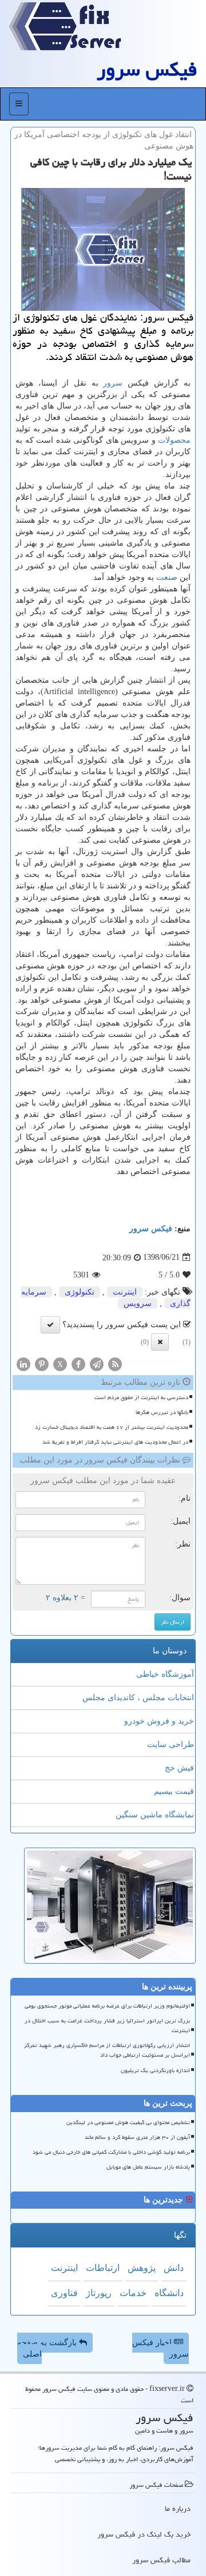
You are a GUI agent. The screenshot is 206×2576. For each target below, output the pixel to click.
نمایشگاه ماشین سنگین (155, 1815)
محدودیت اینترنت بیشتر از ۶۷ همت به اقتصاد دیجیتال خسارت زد (112, 1427)
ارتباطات (103, 2268)
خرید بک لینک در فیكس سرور (144, 2534)
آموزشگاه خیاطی (165, 1674)
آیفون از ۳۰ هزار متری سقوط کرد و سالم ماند (137, 2137)
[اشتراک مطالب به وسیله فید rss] (115, 1363)
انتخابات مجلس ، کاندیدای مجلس (138, 1698)
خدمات (133, 2293)
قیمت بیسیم (174, 1791)
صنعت (167, 577)
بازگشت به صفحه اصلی (48, 2348)
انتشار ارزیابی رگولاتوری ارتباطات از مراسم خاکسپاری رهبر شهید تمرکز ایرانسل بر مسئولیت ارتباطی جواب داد (107, 2050)
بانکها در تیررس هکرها (162, 1412)
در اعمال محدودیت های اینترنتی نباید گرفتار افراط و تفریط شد (115, 1442)
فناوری (64, 2293)
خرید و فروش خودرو (159, 1721)
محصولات (174, 440)
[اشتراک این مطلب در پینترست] (42, 1363)
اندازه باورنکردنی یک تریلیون (155, 2070)
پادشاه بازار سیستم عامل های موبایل (148, 2167)
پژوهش (142, 2268)
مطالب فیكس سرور (161, 2560)
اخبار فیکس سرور (161, 2348)
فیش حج (179, 1768)
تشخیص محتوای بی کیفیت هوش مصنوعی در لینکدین (128, 2122)
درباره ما (178, 2509)
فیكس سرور (147, 69)
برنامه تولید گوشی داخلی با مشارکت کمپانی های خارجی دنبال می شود (111, 2152)
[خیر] (160, 1342)
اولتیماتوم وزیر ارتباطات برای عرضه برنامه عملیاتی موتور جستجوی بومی (107, 2006)
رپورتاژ (99, 2293)
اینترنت (125, 1292)
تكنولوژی (80, 1292)
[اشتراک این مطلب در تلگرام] (97, 1363)
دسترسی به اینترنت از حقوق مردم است (141, 1397)
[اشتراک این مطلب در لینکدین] (23, 1363)
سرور (113, 383)
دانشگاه (169, 2293)
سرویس (138, 1303)
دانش (174, 2268)
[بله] (50, 1325)
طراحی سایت (171, 1744)
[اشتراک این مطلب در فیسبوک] (78, 1363)
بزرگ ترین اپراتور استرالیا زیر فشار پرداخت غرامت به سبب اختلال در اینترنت (107, 2026)
